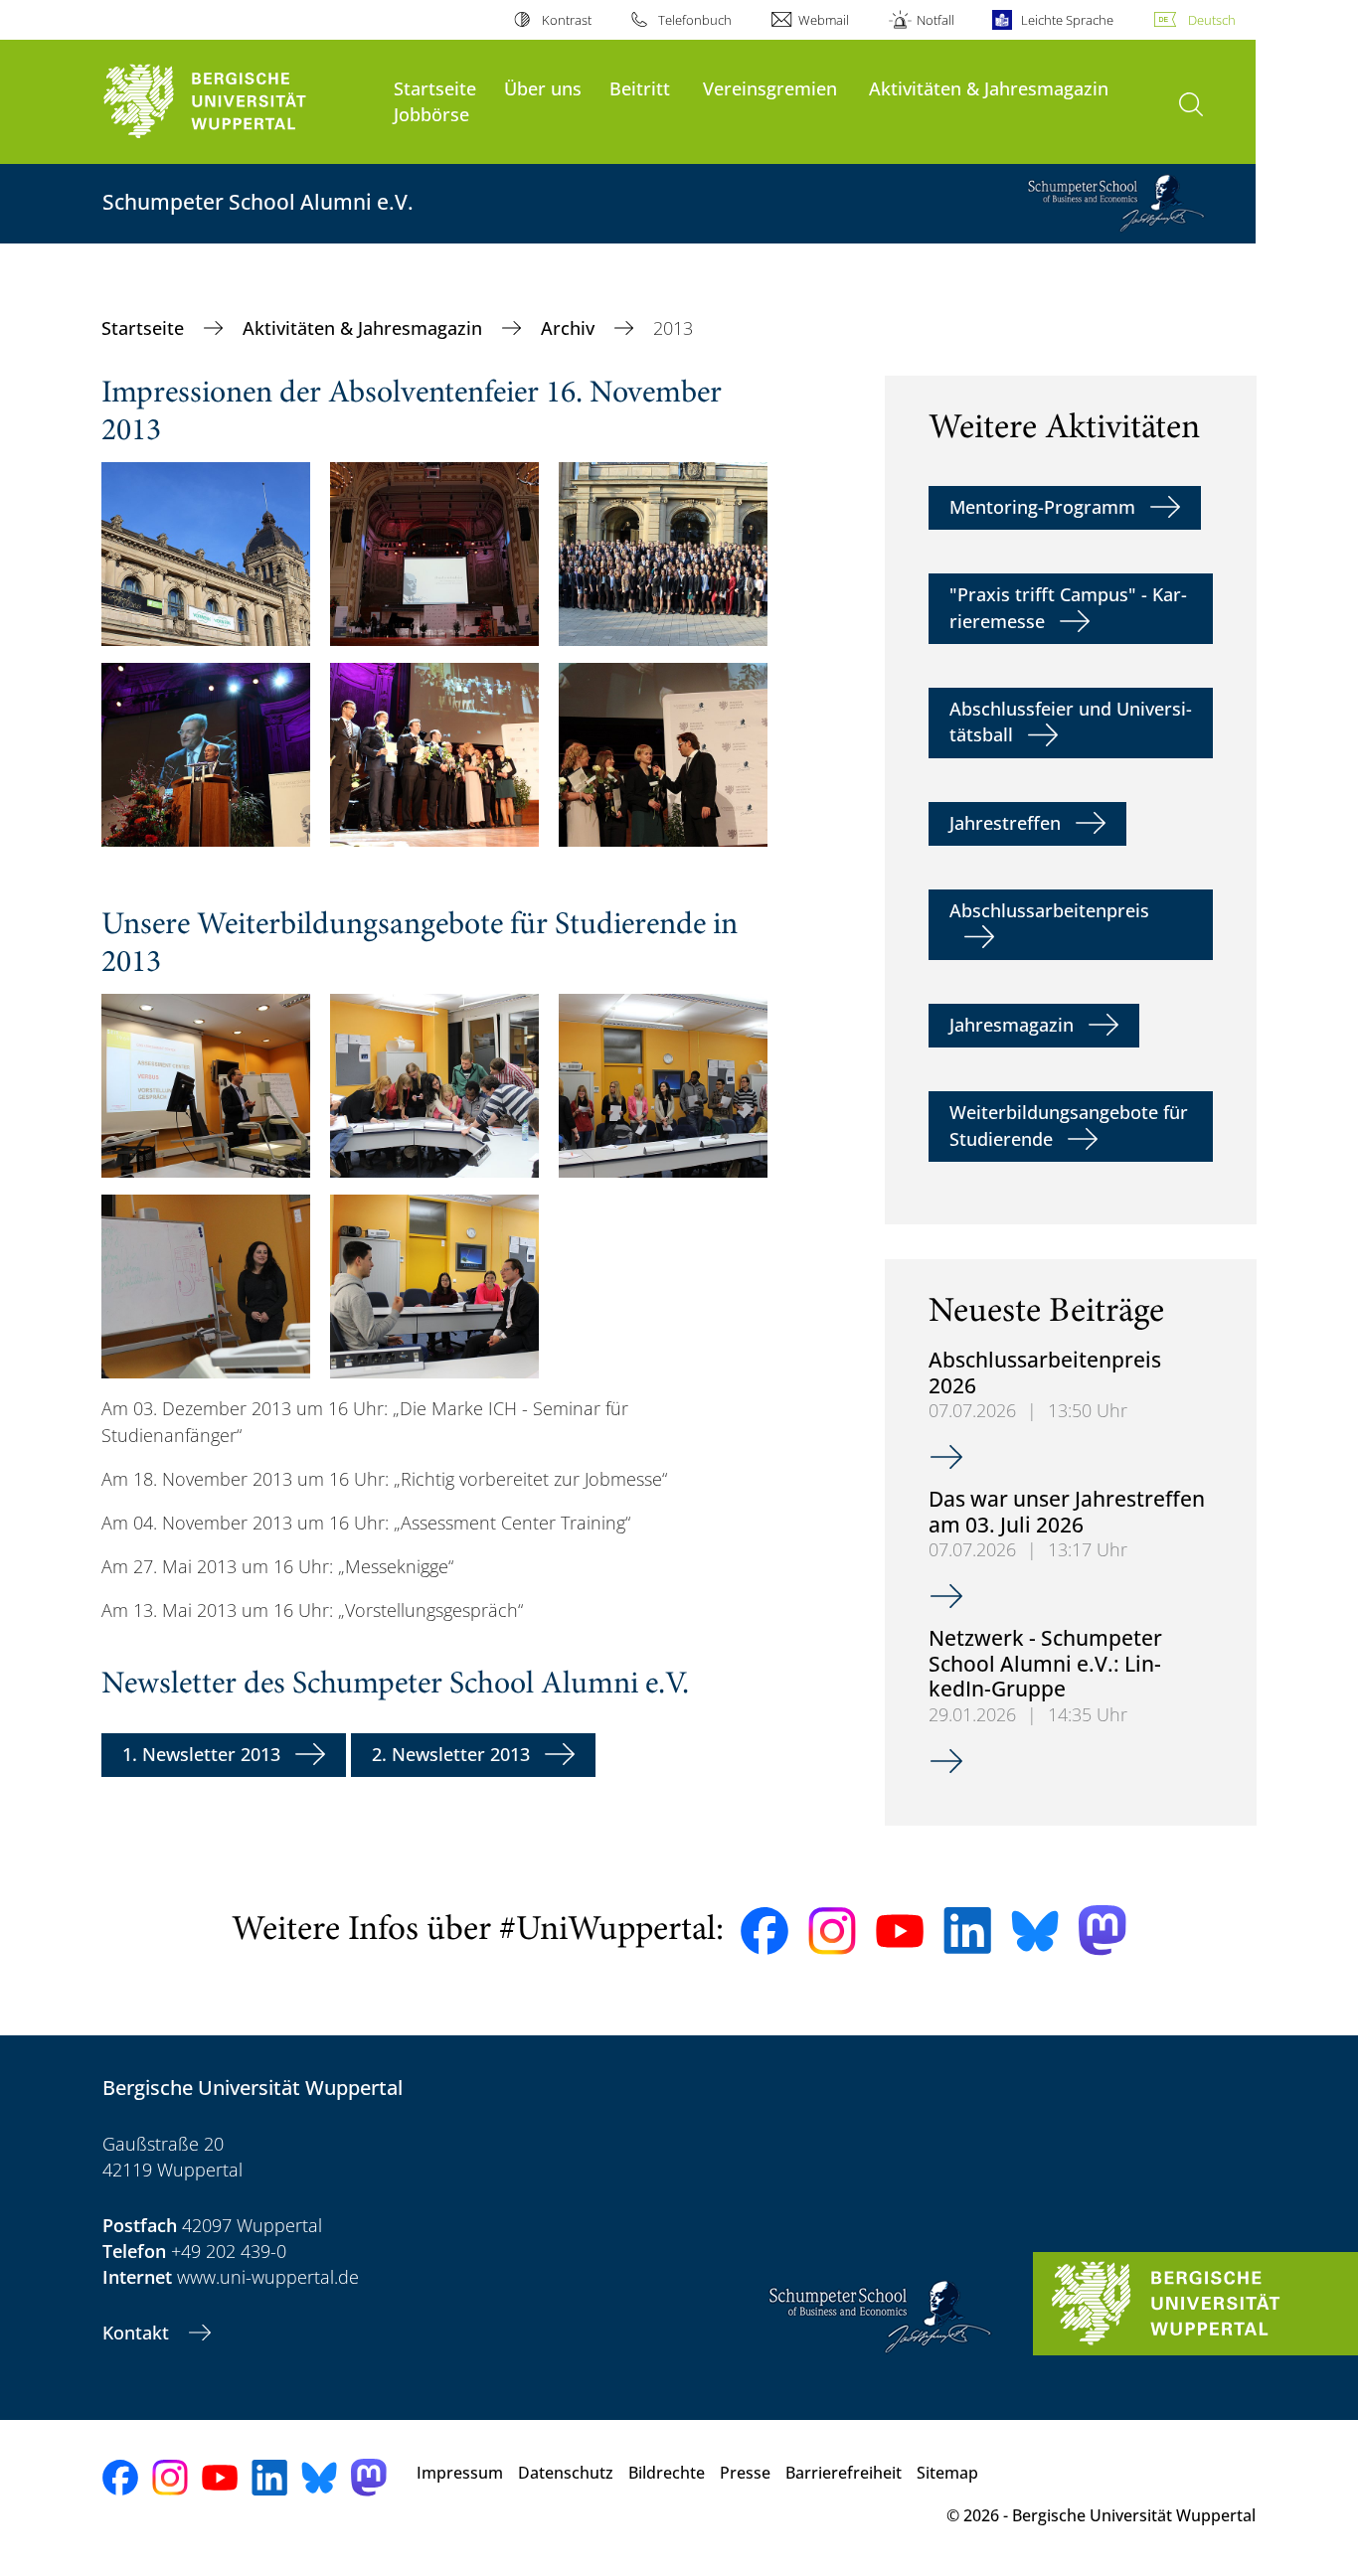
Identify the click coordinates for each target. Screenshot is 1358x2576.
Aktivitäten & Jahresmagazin (989, 88)
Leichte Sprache (1067, 20)
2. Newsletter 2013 (451, 1754)
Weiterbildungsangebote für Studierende (1069, 1125)
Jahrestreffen (1005, 823)
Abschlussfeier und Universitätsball (1071, 722)
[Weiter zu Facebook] (764, 1931)
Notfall (935, 20)
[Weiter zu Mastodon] (1103, 1931)
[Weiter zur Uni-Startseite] (238, 102)
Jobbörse (431, 114)
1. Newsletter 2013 (201, 1754)
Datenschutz (566, 2473)
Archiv (570, 328)
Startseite (435, 88)
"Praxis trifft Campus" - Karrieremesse (1068, 607)
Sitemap (947, 2473)
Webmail (824, 20)
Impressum (460, 2473)
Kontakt (138, 2333)
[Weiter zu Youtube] (900, 1931)
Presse (745, 2473)
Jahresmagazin (1012, 1025)
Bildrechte (667, 2473)
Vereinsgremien (770, 88)
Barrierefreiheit (844, 2473)
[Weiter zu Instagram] (832, 1931)
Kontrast (566, 20)
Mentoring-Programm (1042, 507)
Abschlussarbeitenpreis (1049, 910)
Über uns (543, 88)
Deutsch (1212, 20)
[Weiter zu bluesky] (1035, 1931)
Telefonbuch (695, 20)
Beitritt (640, 88)
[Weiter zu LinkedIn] (967, 1931)
